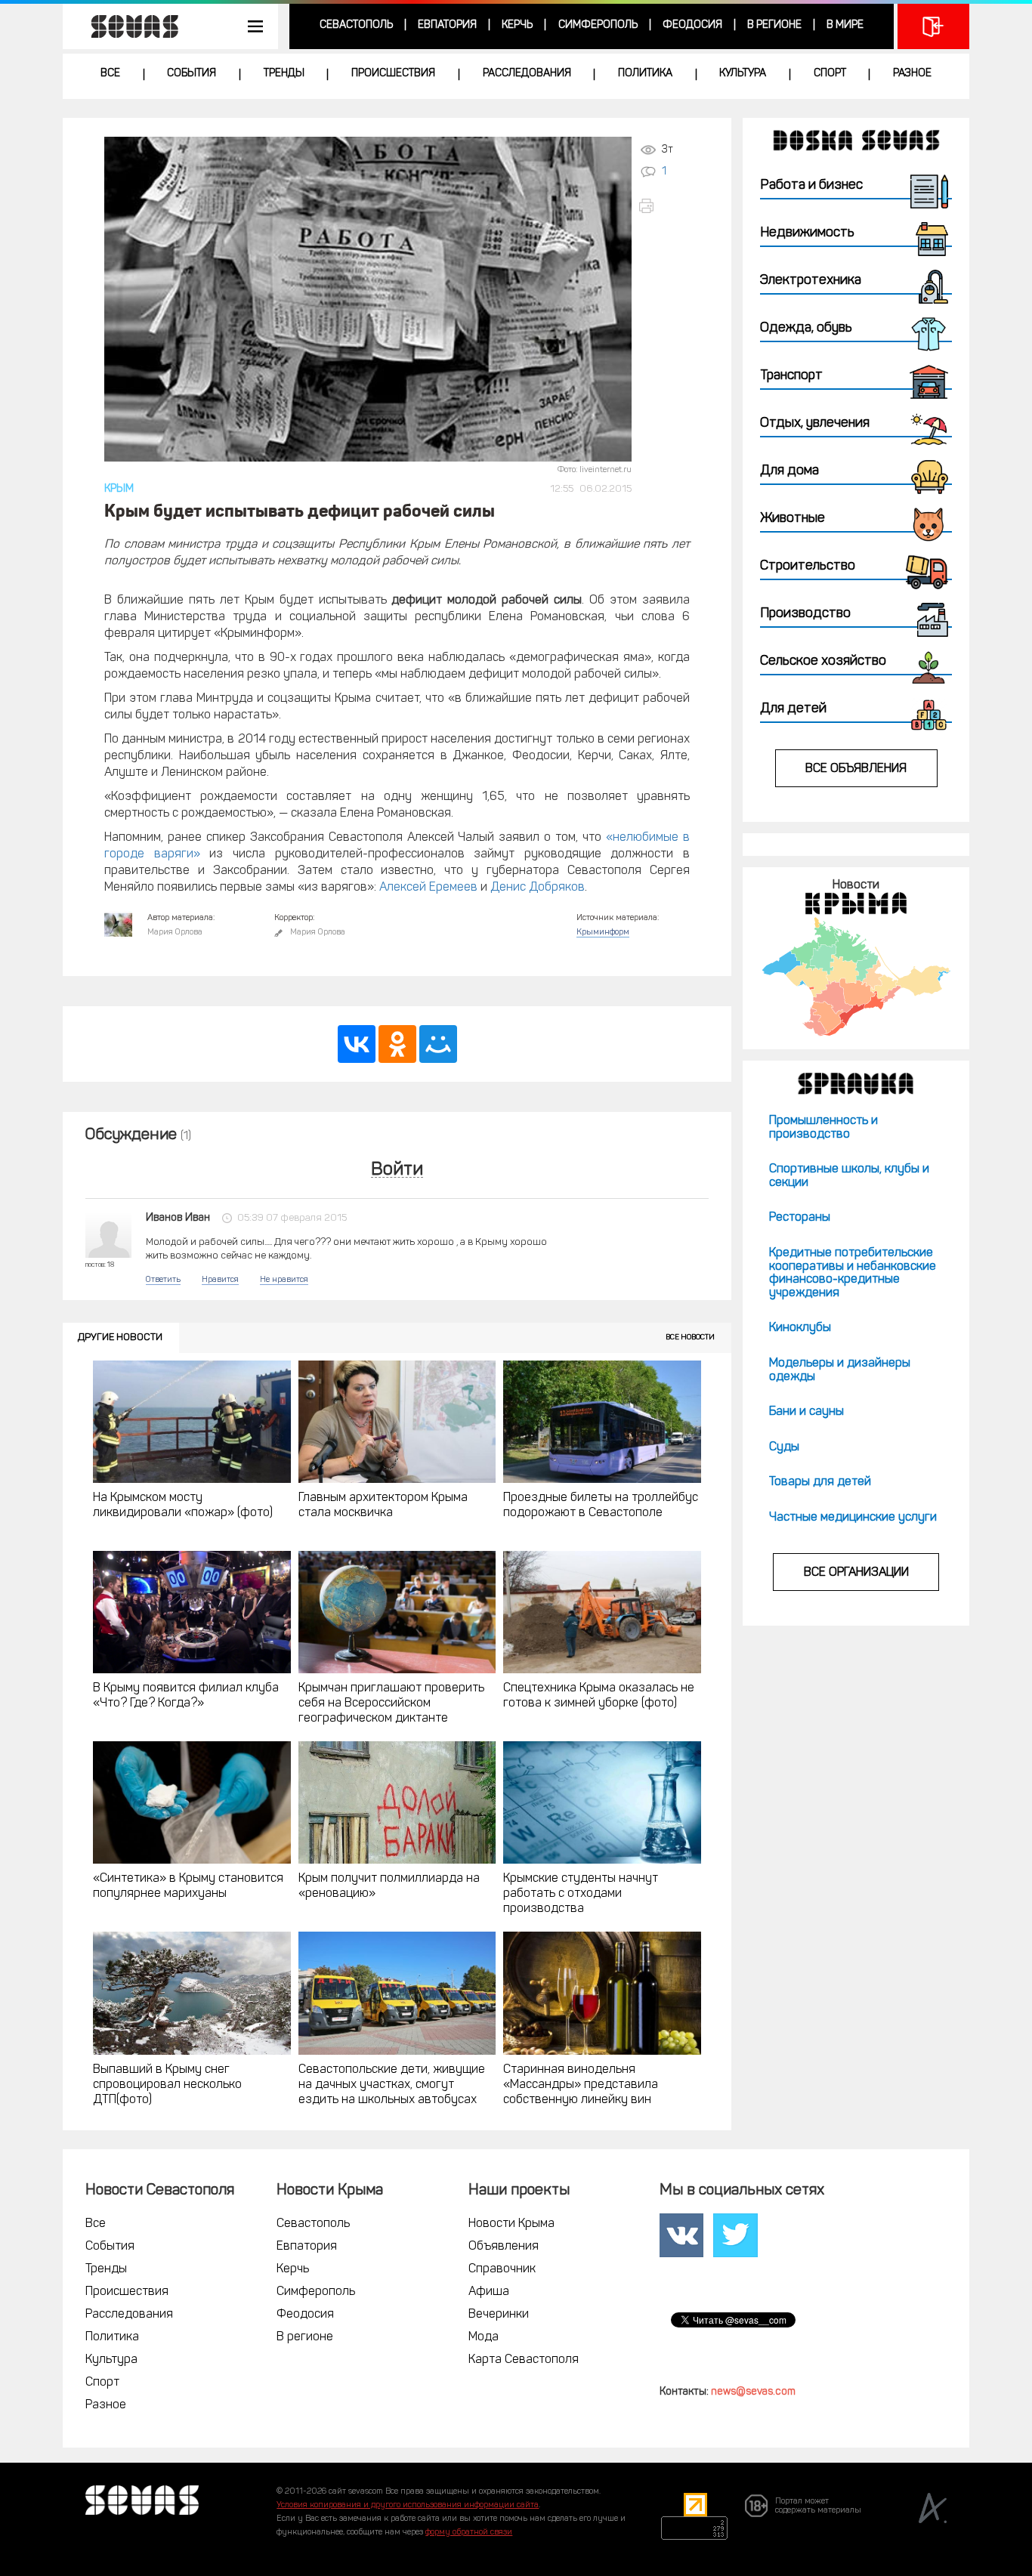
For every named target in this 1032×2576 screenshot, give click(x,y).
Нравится (220, 1280)
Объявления (504, 2247)
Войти (397, 1171)
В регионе (774, 25)
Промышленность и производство (823, 1128)
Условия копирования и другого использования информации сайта (408, 2505)
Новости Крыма (511, 2224)
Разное (912, 74)
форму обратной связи (469, 2533)
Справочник (502, 2269)
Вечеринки (499, 2315)
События (192, 74)
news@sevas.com (753, 2392)
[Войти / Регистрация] (933, 26)
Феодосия (692, 25)
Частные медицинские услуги (853, 1518)
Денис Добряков (538, 888)
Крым (119, 489)
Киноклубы (800, 1328)
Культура (743, 74)
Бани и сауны (806, 1412)
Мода (484, 2337)
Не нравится (284, 1280)
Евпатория (447, 25)
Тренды (284, 74)
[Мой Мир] (438, 1044)
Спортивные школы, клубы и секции (849, 1176)
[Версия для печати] (664, 206)
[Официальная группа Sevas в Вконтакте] (681, 2235)
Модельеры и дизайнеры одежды (840, 1370)
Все (110, 74)
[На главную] (127, 26)
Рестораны (800, 1218)
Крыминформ (603, 933)
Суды (784, 1447)
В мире (845, 25)
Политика (645, 74)
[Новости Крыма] (856, 976)
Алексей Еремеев (428, 888)
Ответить (163, 1280)
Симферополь (598, 25)
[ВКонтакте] (357, 1044)
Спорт (830, 74)
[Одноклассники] (397, 1044)
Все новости (690, 1337)
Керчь (517, 25)
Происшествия (393, 74)
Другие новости (120, 1337)
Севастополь (356, 25)
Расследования (527, 74)
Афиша (489, 2292)
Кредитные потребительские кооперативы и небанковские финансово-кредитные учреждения (853, 1273)
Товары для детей (820, 1482)
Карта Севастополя (524, 2360)
